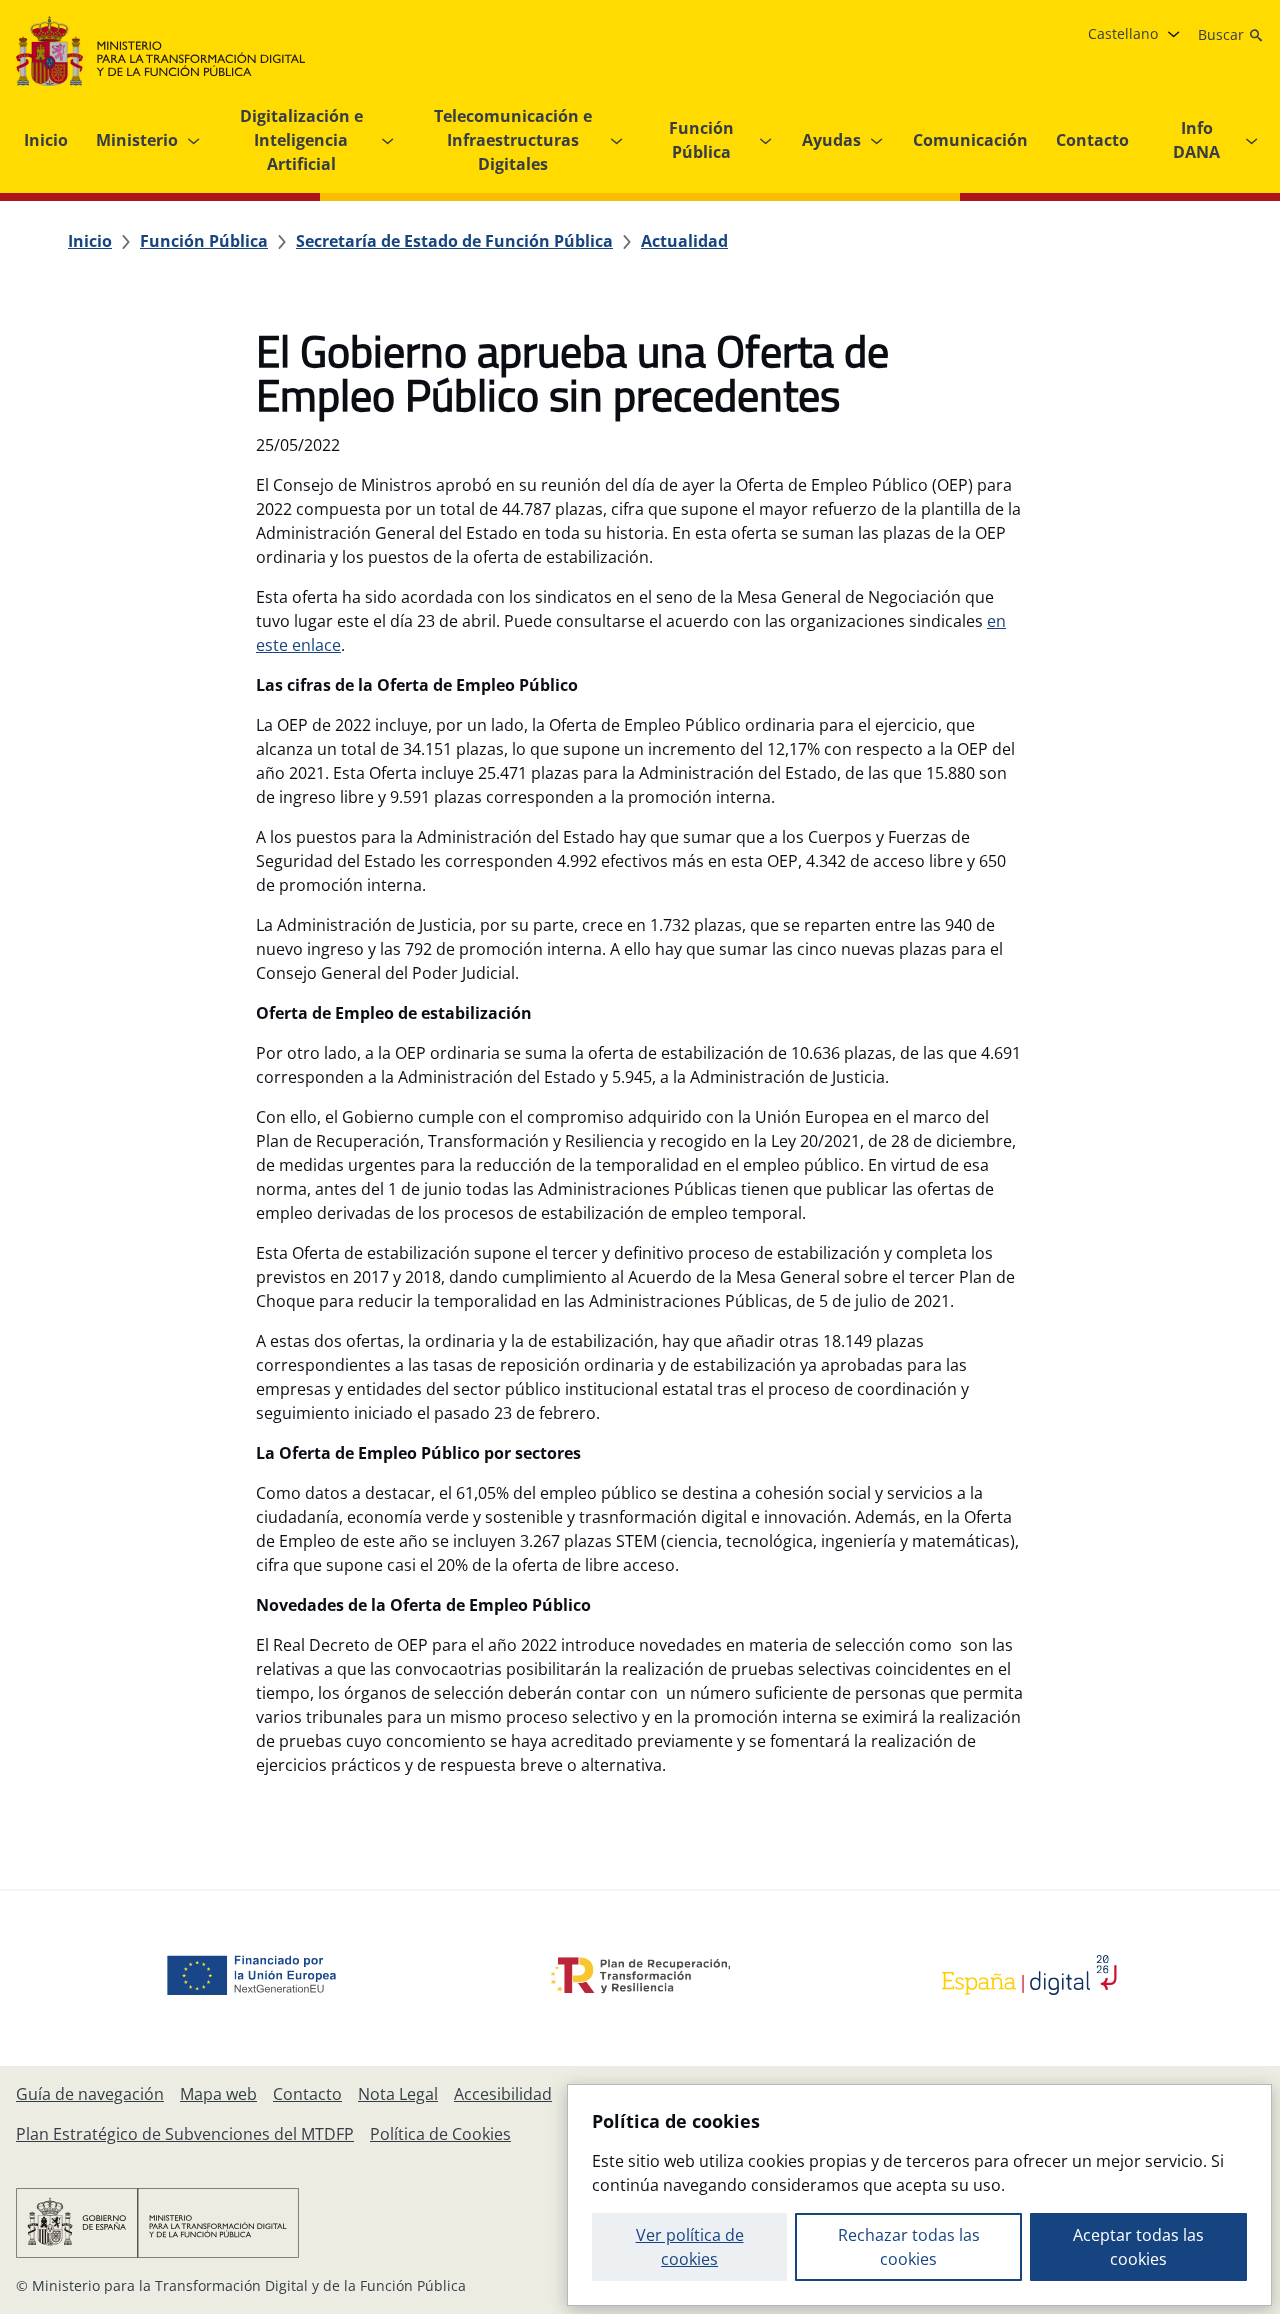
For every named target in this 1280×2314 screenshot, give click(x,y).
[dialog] (919, 2195)
